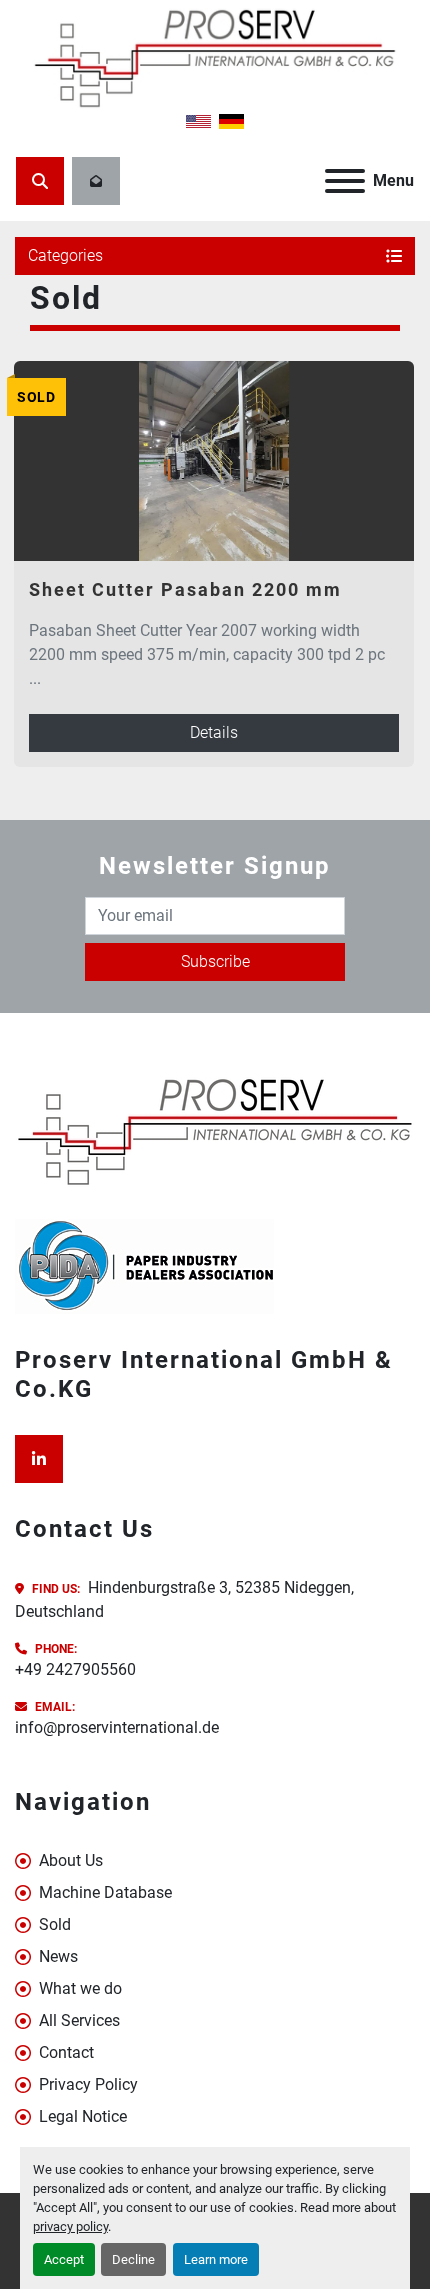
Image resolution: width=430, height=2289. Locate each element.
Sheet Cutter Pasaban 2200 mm (185, 589)
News (58, 1956)
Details (214, 732)
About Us (71, 1860)
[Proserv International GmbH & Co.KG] (215, 1130)
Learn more (216, 2259)
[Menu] (345, 181)
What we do (80, 1988)
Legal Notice (83, 2116)
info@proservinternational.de (117, 1727)
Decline (133, 2259)
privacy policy (70, 2226)
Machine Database (105, 1892)
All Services (79, 2020)
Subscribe (215, 961)
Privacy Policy (88, 2084)
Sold (55, 1924)
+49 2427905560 (75, 1669)
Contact (66, 2052)
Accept (64, 2259)
